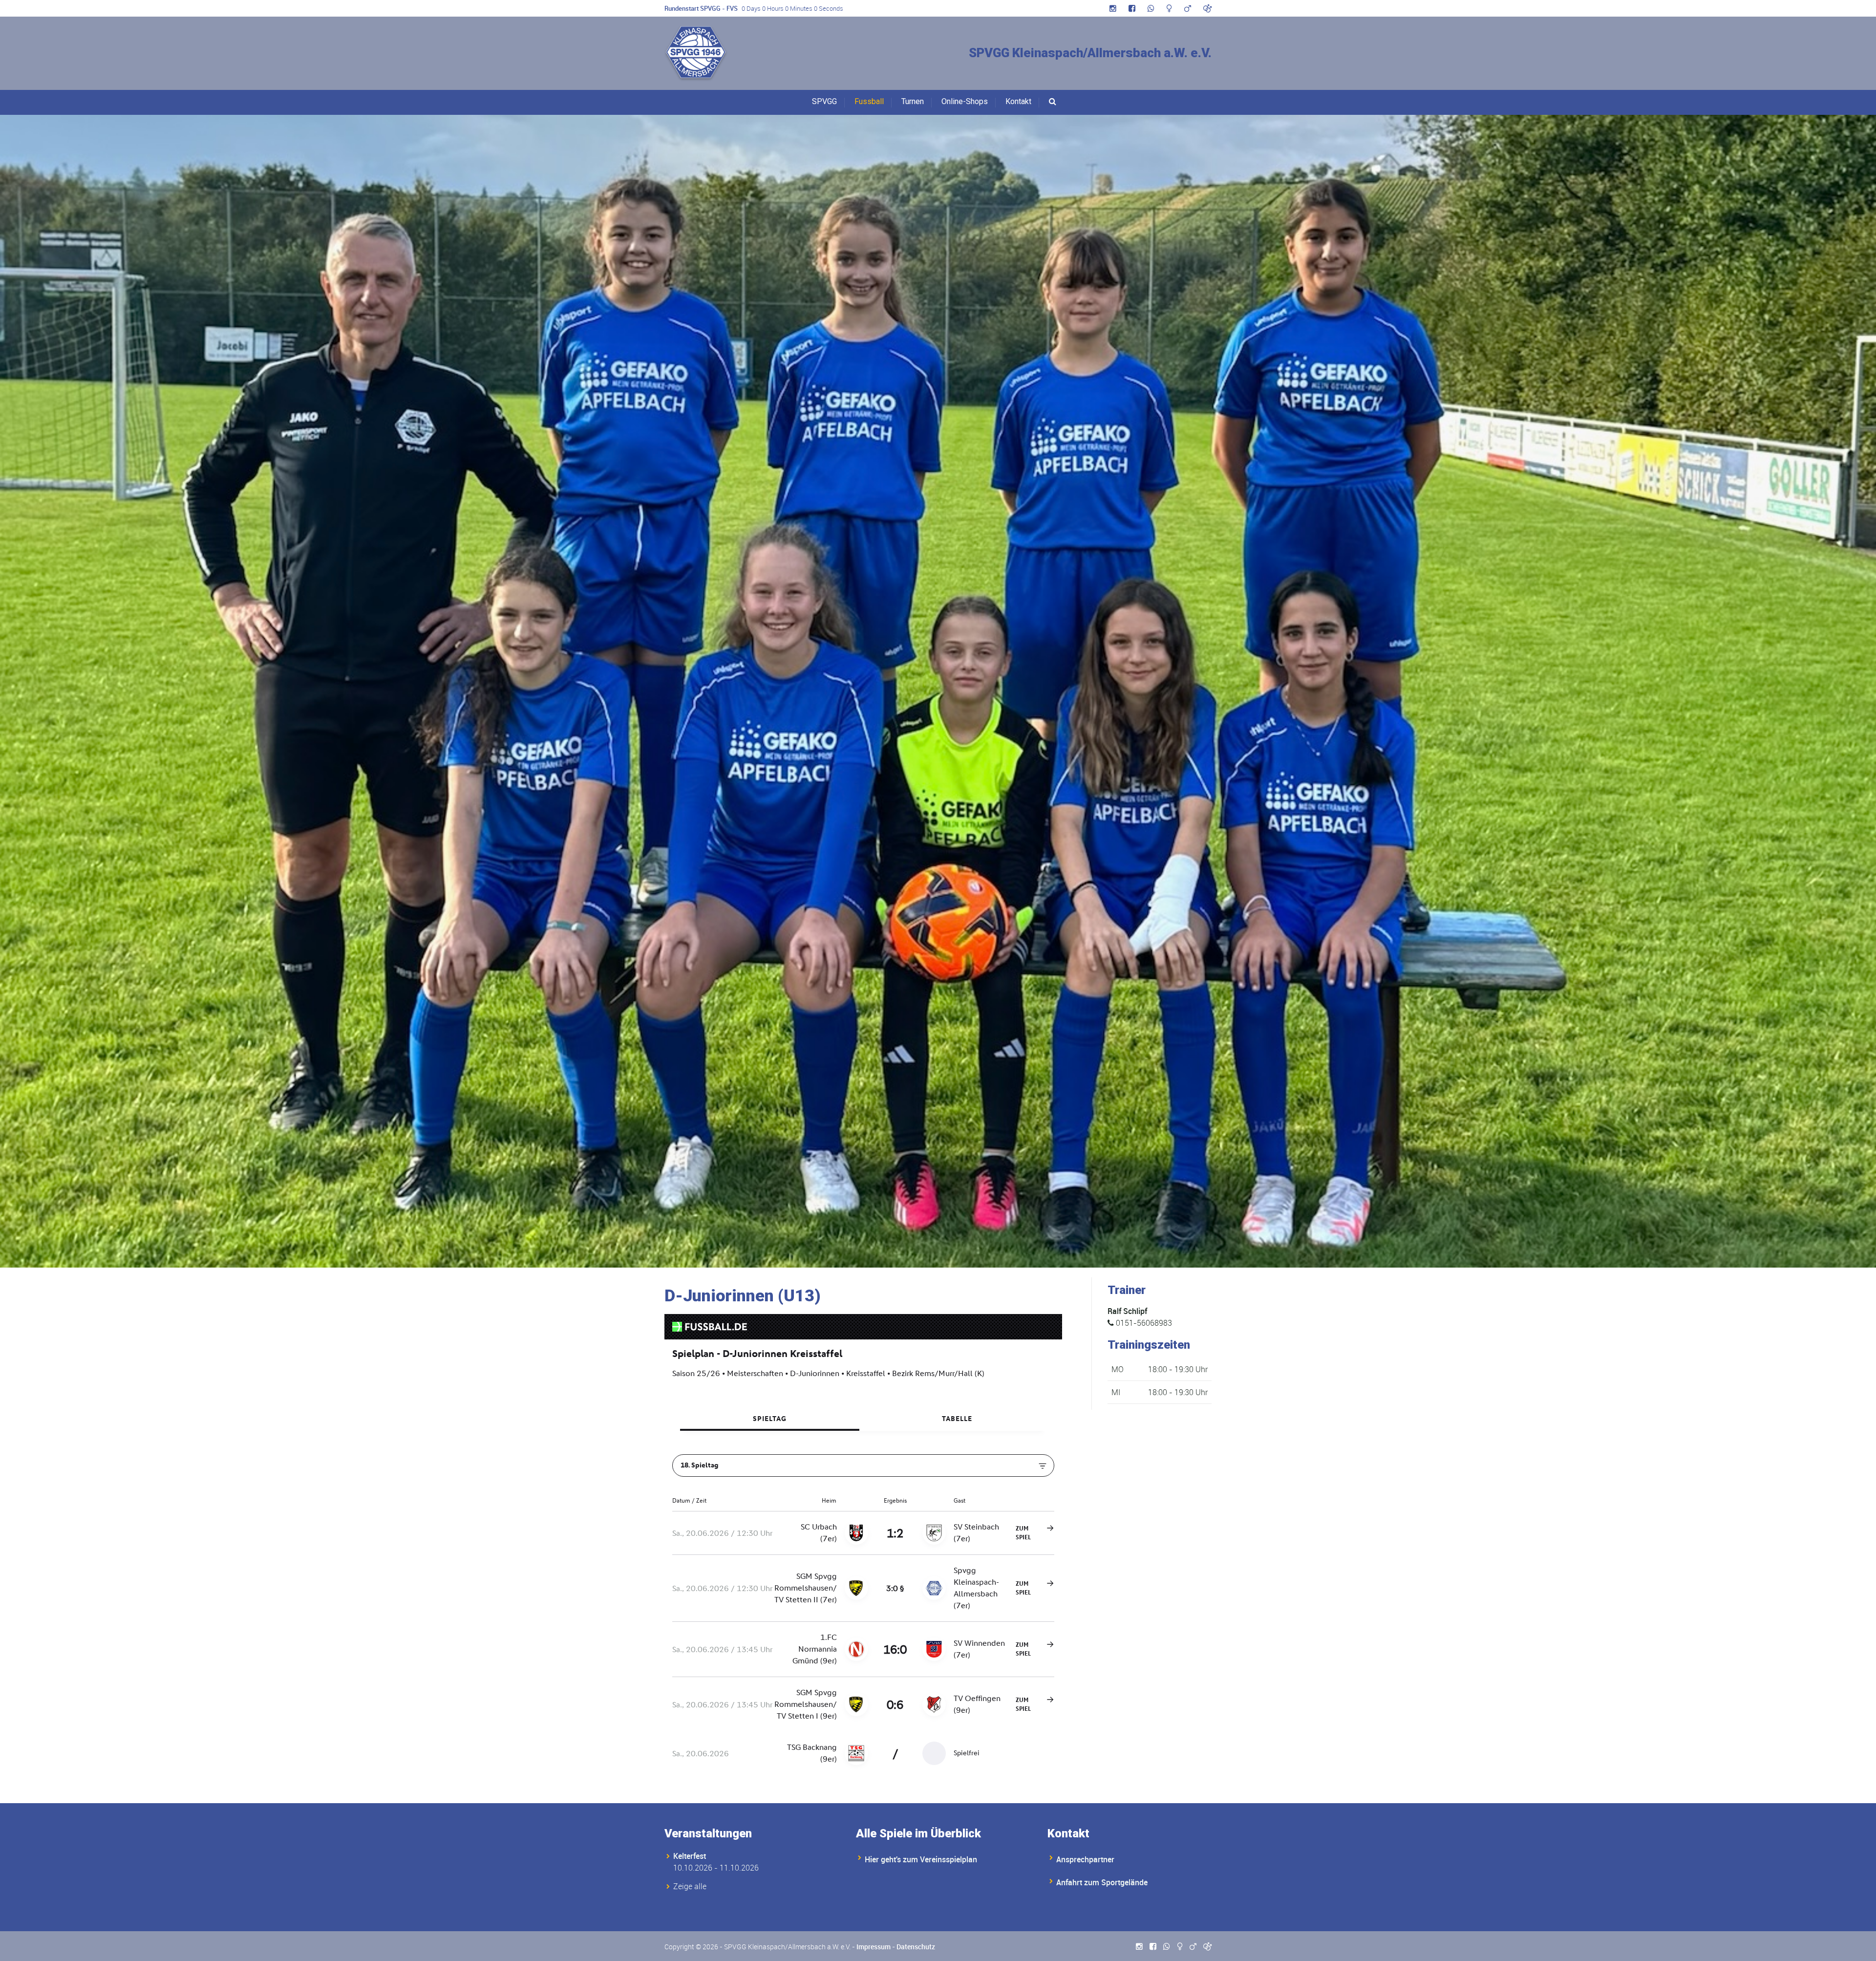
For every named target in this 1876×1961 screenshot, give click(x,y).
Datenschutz (916, 1947)
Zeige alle (690, 1886)
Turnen (913, 101)
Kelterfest (690, 1856)
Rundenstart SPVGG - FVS (701, 8)
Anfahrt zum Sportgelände (1102, 1882)
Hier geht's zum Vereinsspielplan (921, 1859)
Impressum (874, 1947)
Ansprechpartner (1085, 1859)
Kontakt (1018, 101)
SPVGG (824, 101)
